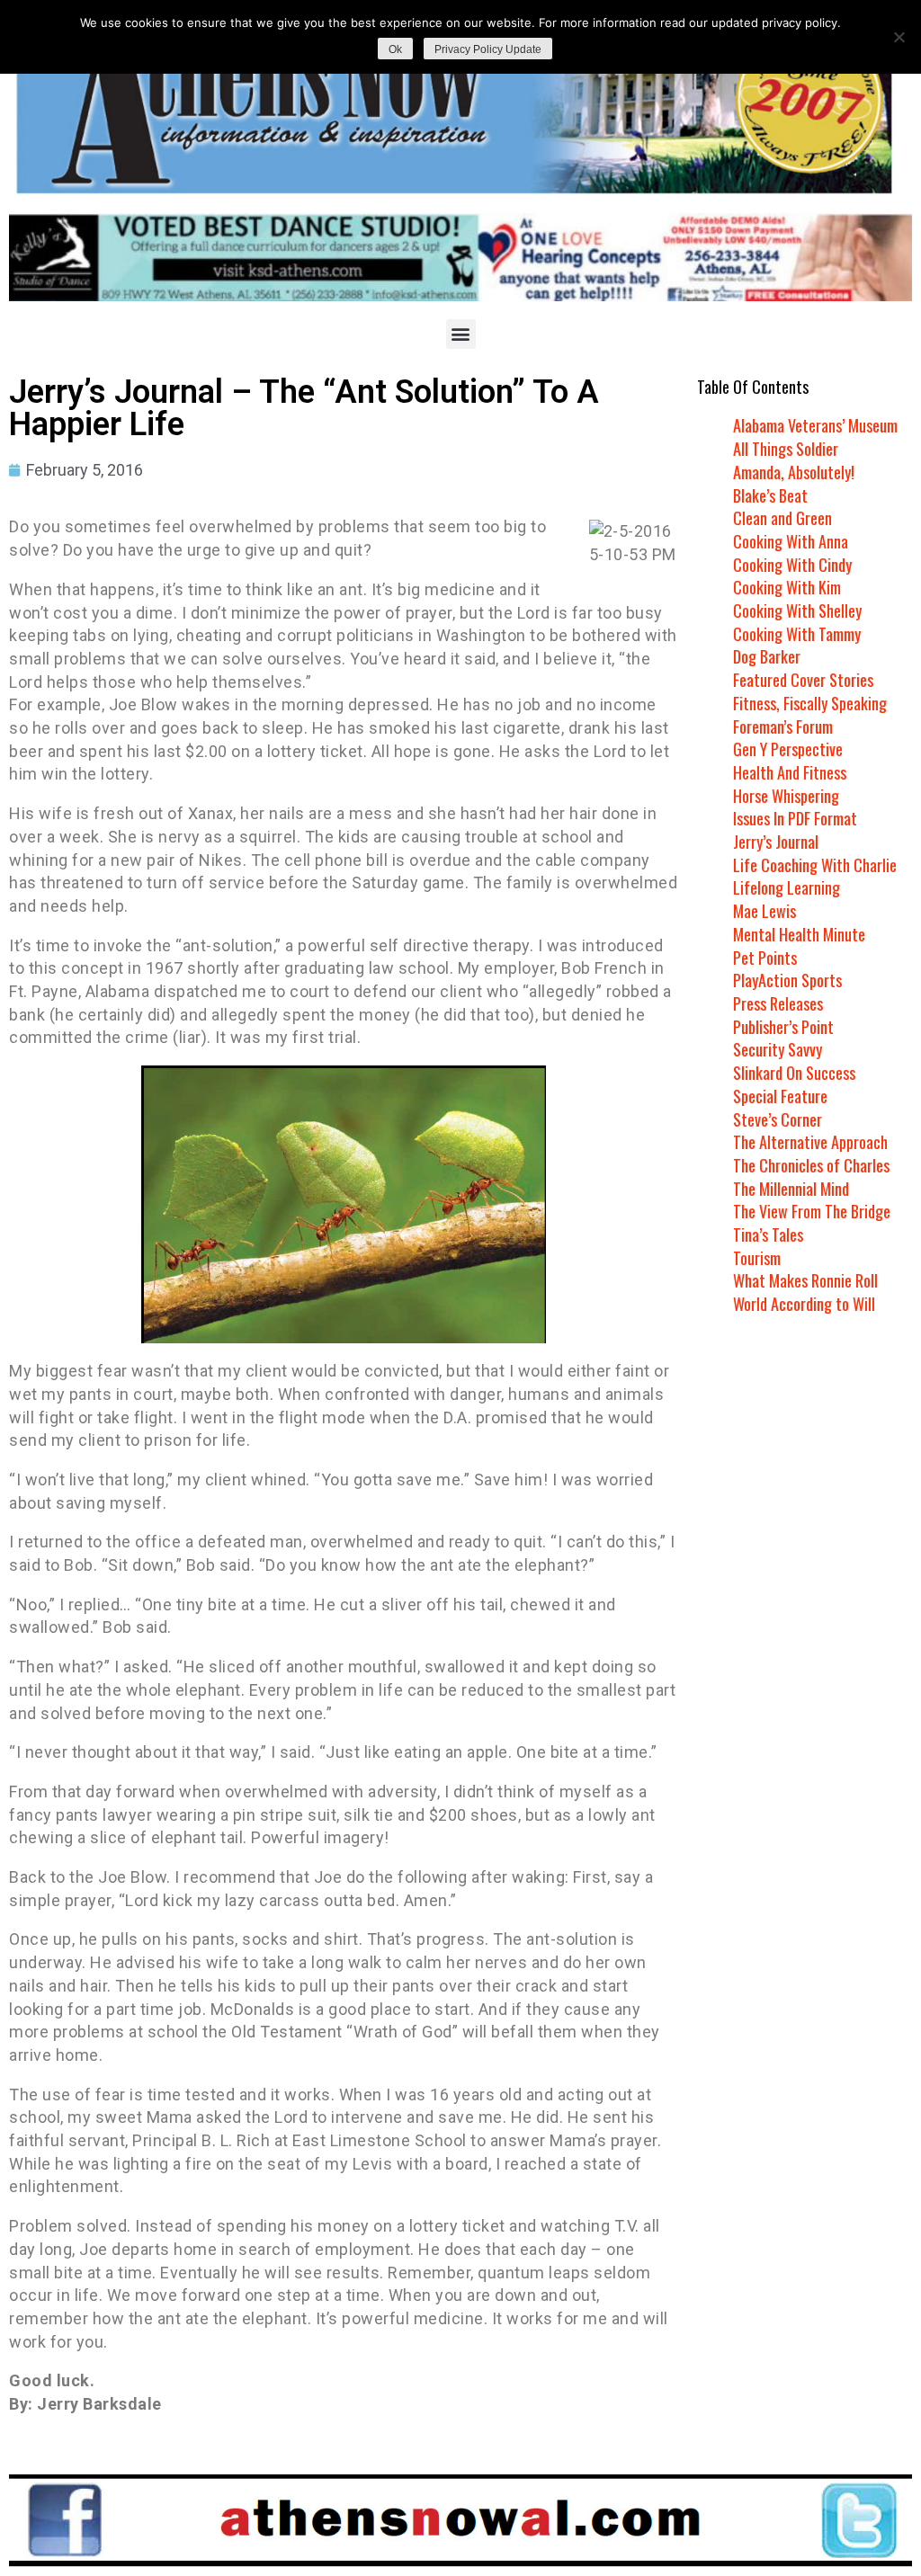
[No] (899, 37)
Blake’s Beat (770, 495)
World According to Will (804, 1304)
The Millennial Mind (791, 1189)
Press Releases (778, 1003)
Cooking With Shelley (797, 611)
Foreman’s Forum (783, 726)
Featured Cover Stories (803, 680)
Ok (395, 49)
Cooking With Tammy (797, 634)
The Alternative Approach (810, 1142)
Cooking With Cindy (792, 565)
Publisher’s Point (783, 1027)
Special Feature (780, 1096)
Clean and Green (782, 518)
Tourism (757, 1258)
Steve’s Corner (778, 1119)
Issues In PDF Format (795, 818)
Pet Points (765, 958)
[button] (461, 334)
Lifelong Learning (787, 887)
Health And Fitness (790, 772)
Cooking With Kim (787, 587)
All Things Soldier (786, 449)
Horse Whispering (786, 796)
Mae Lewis (765, 911)
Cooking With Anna (791, 541)
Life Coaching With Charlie (815, 865)
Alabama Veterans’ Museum (815, 425)
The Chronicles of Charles (811, 1165)
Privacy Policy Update (488, 49)
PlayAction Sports (787, 980)
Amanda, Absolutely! (794, 472)
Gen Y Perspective (788, 749)
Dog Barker (767, 656)
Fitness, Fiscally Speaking (810, 703)
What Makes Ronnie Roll (805, 1280)
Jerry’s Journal (776, 842)
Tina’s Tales (768, 1235)
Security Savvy (778, 1049)
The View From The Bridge (812, 1211)
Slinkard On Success (794, 1073)
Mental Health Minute (799, 934)
